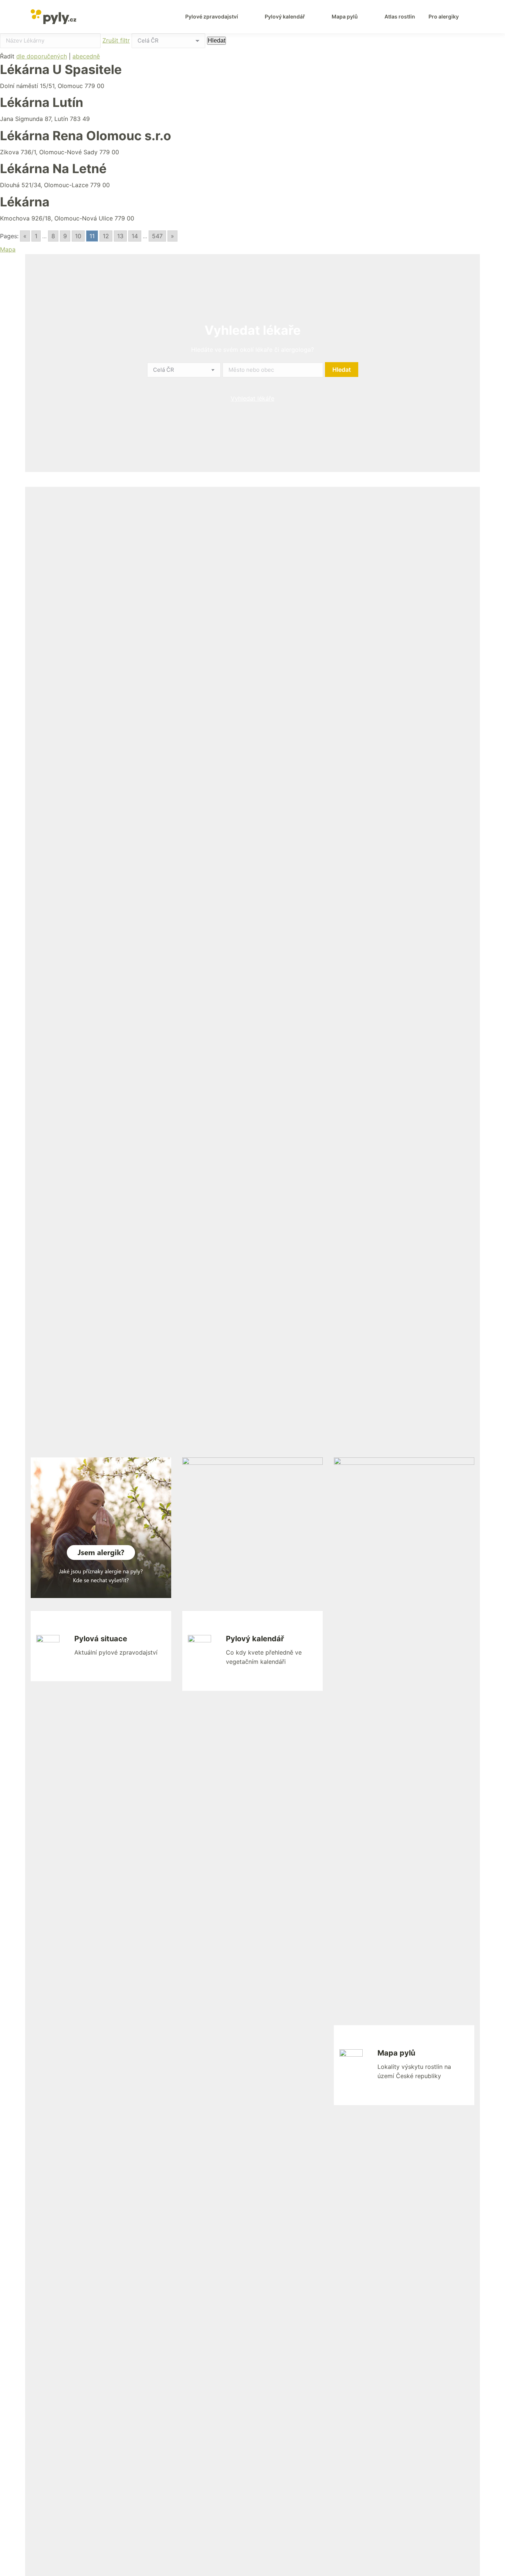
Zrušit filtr (116, 40)
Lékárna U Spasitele (61, 69)
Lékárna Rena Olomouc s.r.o (86, 136)
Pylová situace (101, 1639)
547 (157, 236)
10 (78, 236)
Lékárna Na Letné (53, 168)
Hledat (216, 41)
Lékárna (25, 202)
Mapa (8, 249)
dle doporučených (42, 56)
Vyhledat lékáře (253, 398)
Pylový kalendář (255, 1639)
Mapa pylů (396, 2053)
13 (120, 236)
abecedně (86, 56)
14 (135, 236)
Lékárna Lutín (42, 102)
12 (106, 236)
